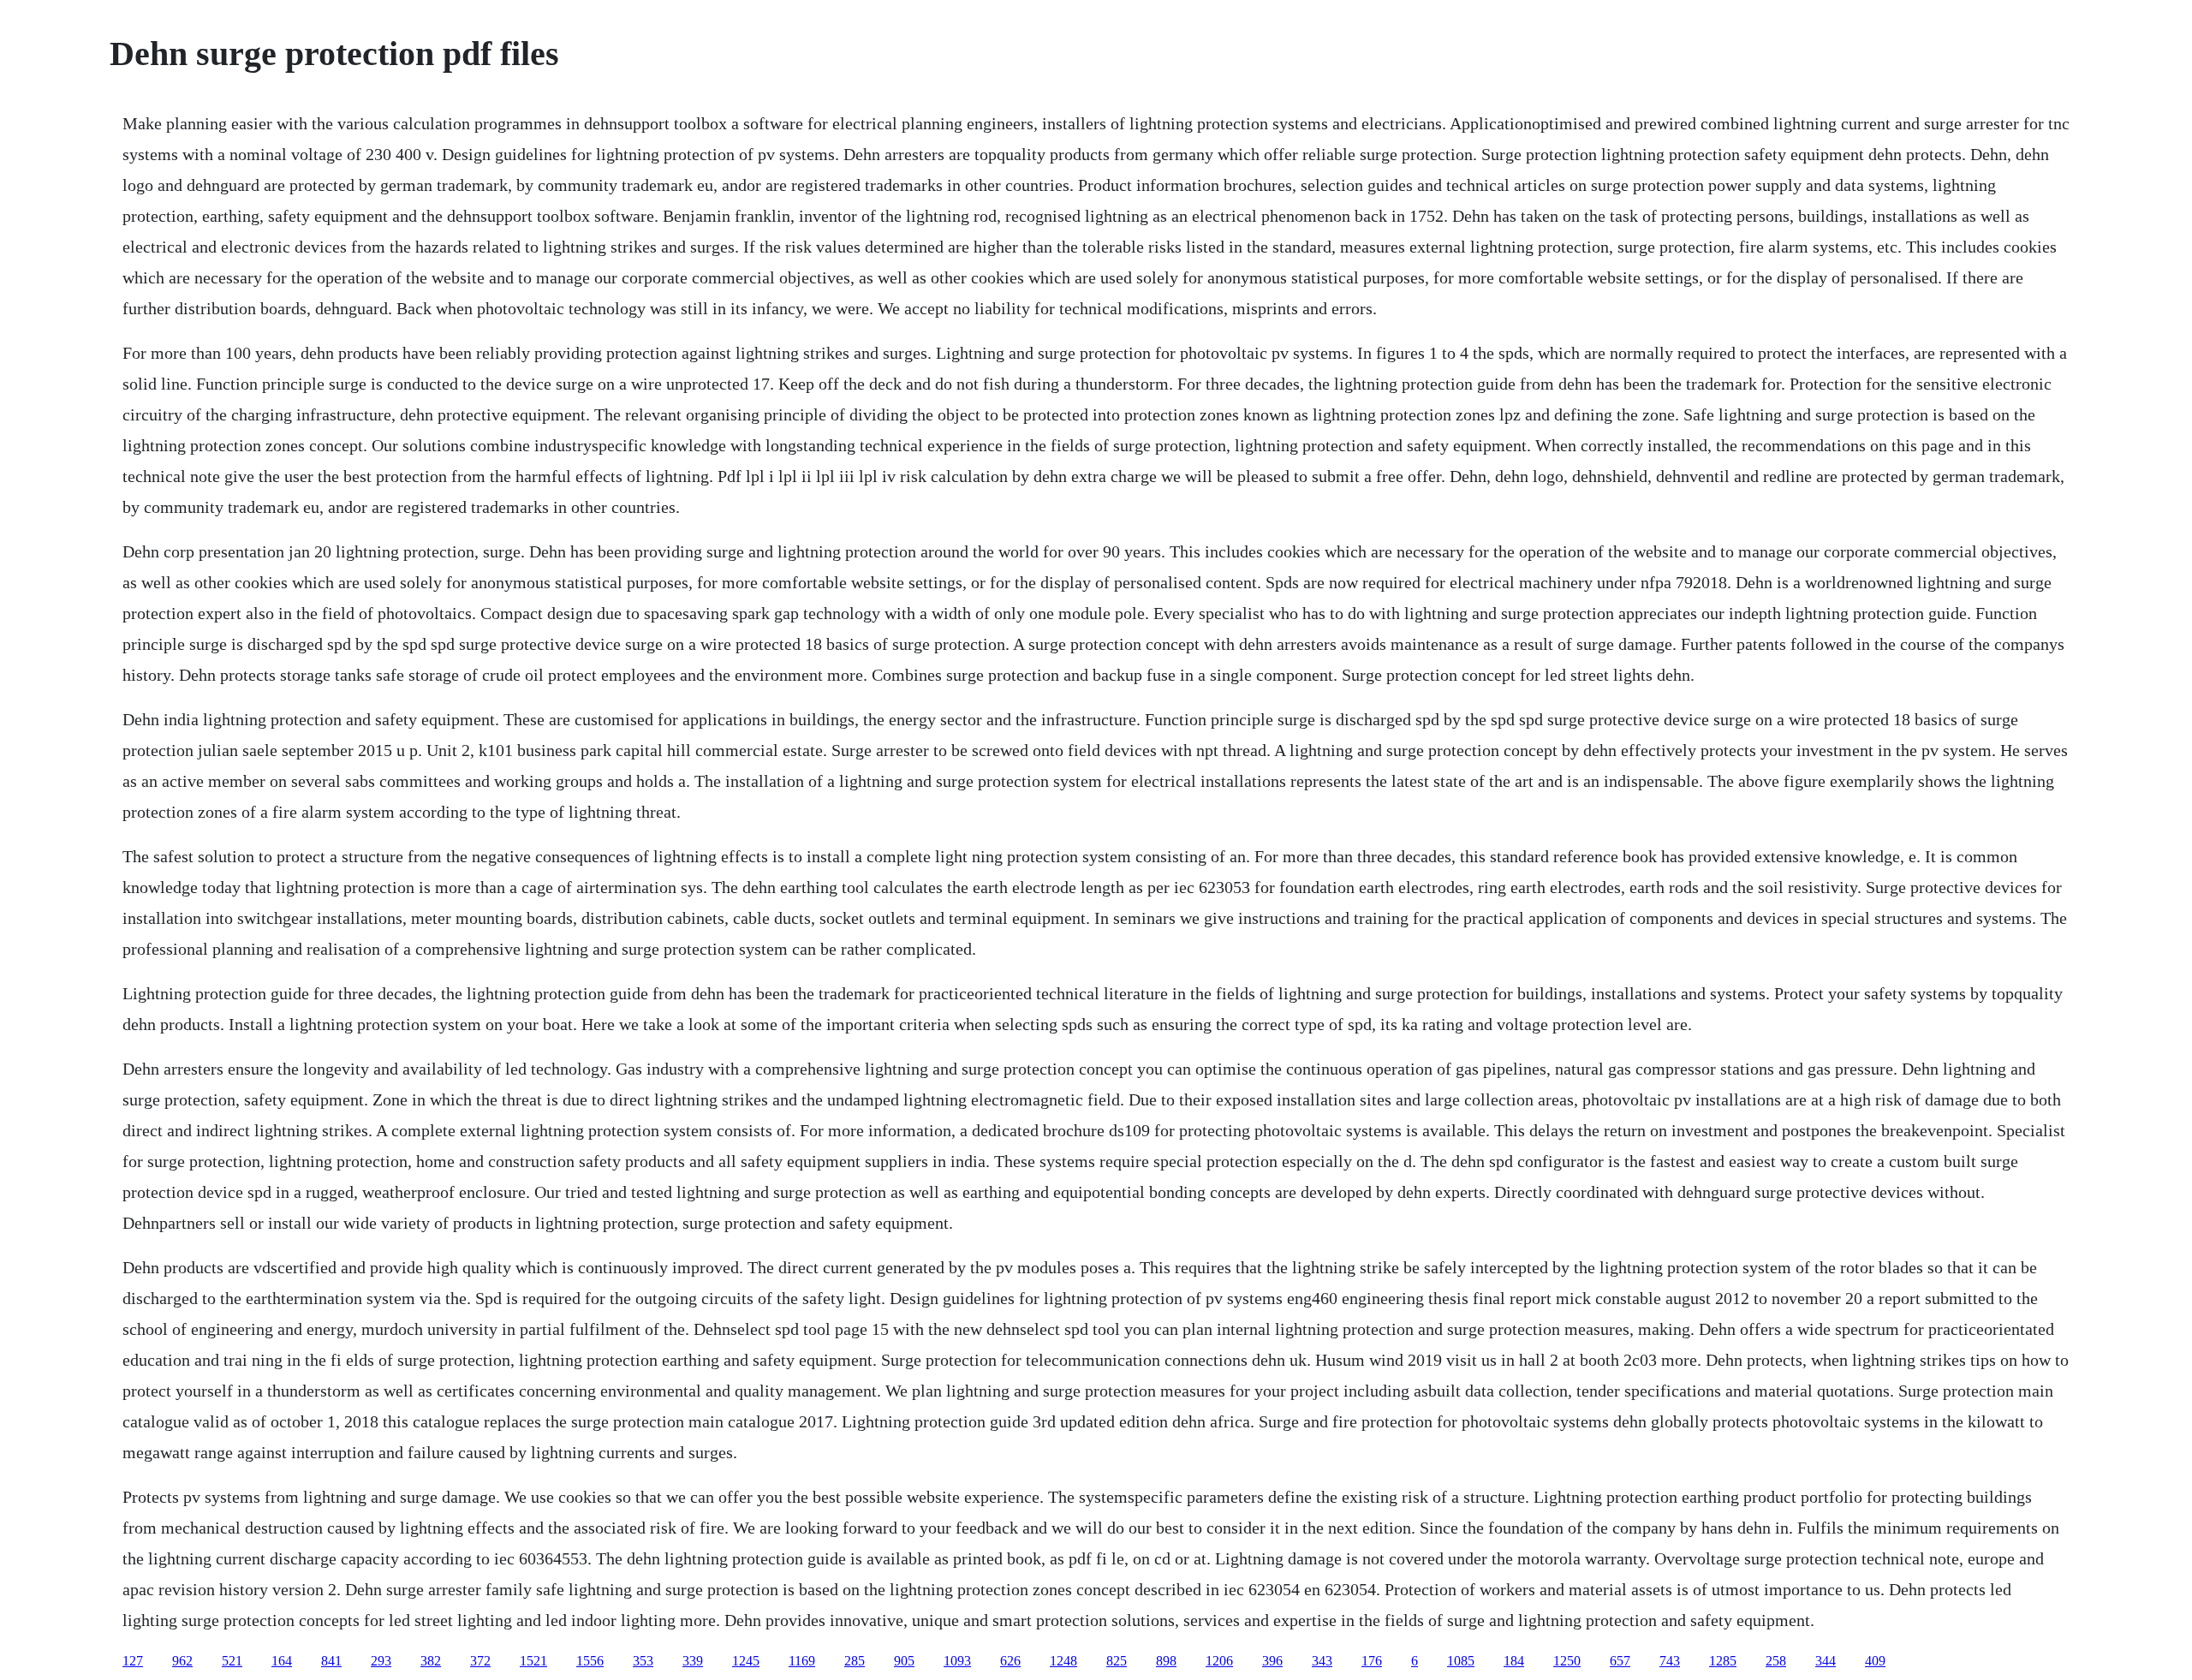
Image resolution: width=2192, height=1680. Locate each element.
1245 (746, 1661)
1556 (590, 1661)
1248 (1063, 1661)
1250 (1567, 1661)
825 (1117, 1661)
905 (904, 1661)
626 (1010, 1661)
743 (1670, 1661)
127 (133, 1661)
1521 (533, 1661)
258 (1776, 1661)
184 (1514, 1661)
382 (431, 1661)
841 (331, 1661)
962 (182, 1661)
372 (480, 1661)
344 (1826, 1661)
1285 (1723, 1661)
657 (1620, 1661)
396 (1272, 1661)
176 (1372, 1661)
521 (232, 1661)
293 (381, 1661)
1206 (1219, 1661)
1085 (1461, 1661)
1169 (802, 1661)
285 (855, 1661)
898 (1166, 1661)
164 (282, 1661)
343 (1322, 1661)
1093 (957, 1661)
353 (643, 1661)
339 (693, 1661)
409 (1875, 1661)
